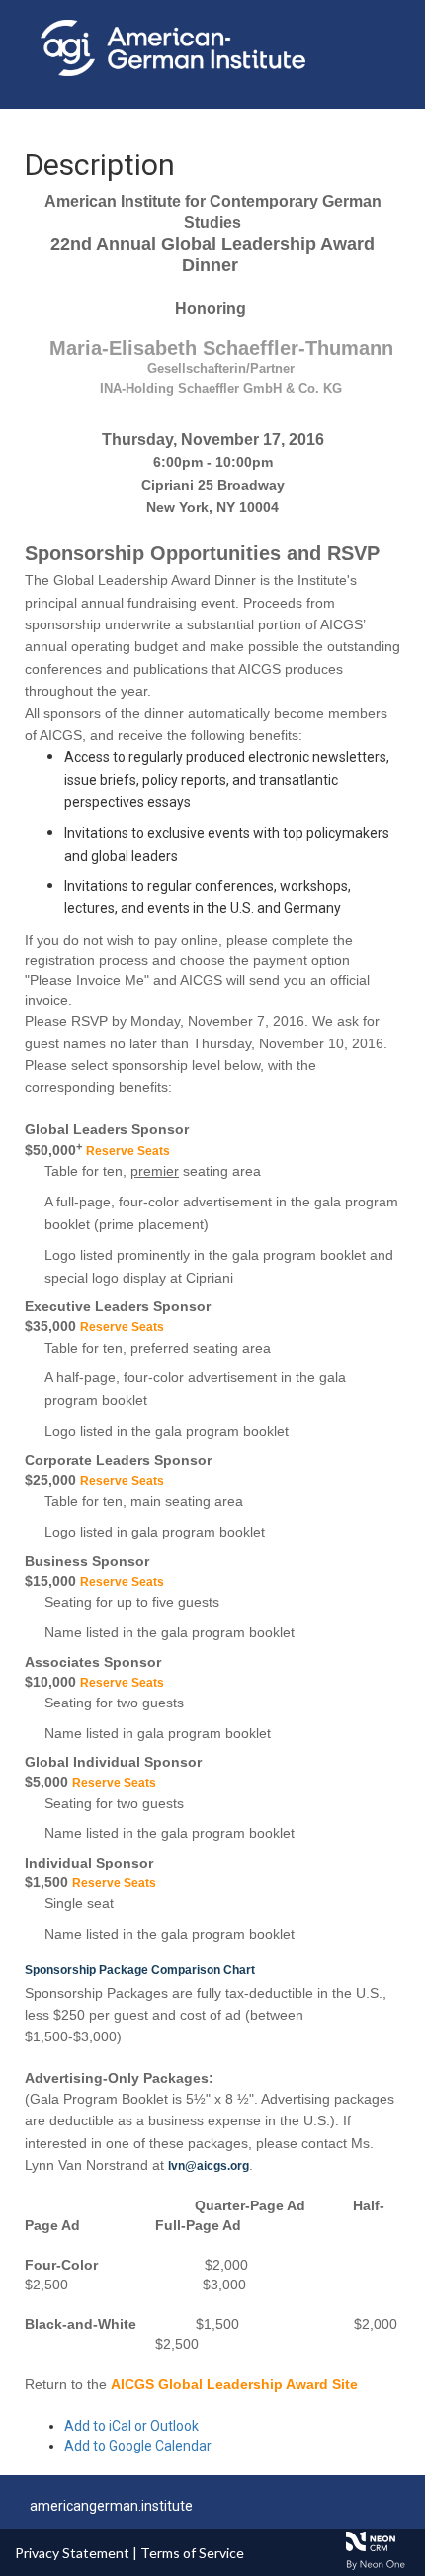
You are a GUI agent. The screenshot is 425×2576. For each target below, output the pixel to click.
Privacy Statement (72, 2553)
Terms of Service (192, 2553)
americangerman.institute (111, 2506)
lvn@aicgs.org (209, 2166)
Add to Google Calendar (138, 2446)
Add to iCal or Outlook (131, 2426)
